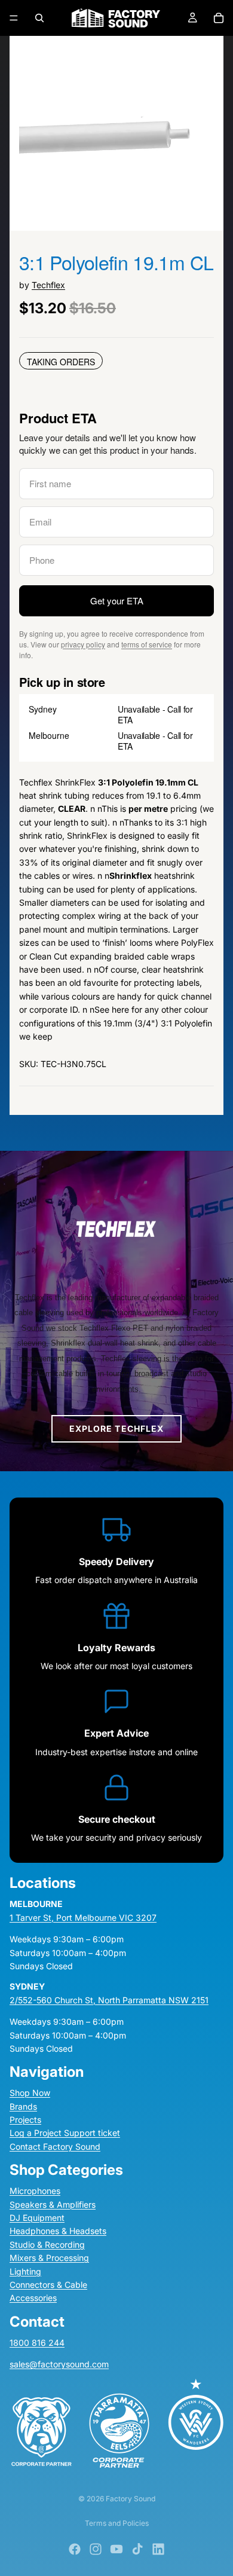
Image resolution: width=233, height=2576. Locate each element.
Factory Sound (131, 2499)
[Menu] (14, 18)
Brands (23, 2106)
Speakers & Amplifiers (53, 2204)
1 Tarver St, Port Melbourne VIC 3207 (83, 1917)
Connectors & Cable (48, 2285)
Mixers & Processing (49, 2258)
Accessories (33, 2298)
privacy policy (83, 644)
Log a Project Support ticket (65, 2133)
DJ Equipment (37, 2218)
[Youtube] (116, 2549)
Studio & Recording (47, 2244)
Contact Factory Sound (55, 2146)
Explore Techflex (117, 1428)
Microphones (35, 2191)
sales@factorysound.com (59, 2364)
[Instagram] (96, 2549)
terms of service (147, 644)
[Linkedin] (158, 2549)
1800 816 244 (37, 2342)
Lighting (25, 2271)
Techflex (48, 285)
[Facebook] (75, 2549)
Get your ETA (117, 601)
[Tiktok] (137, 2549)
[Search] (39, 18)
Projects (25, 2120)
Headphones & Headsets (58, 2231)
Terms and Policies (117, 2523)
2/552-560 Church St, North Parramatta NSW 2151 (109, 1999)
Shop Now (30, 2093)
